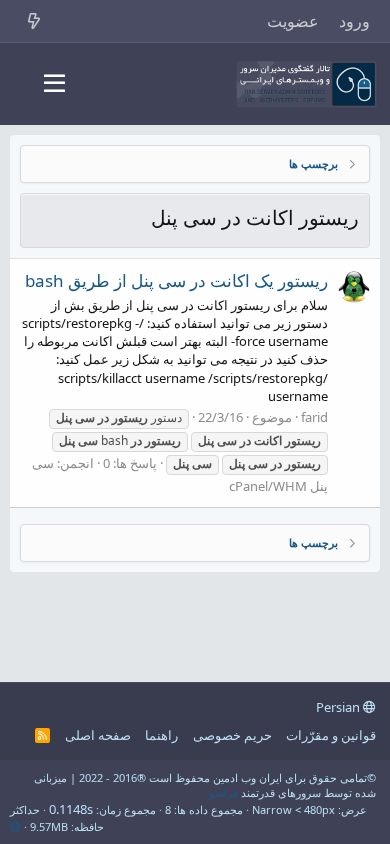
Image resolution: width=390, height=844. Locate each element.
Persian (339, 707)
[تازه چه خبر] (34, 21)
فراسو (223, 792)
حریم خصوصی (232, 735)
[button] (54, 84)
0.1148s (71, 809)
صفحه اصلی (98, 735)
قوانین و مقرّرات (331, 735)
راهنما (161, 735)
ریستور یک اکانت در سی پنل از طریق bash (176, 280)
